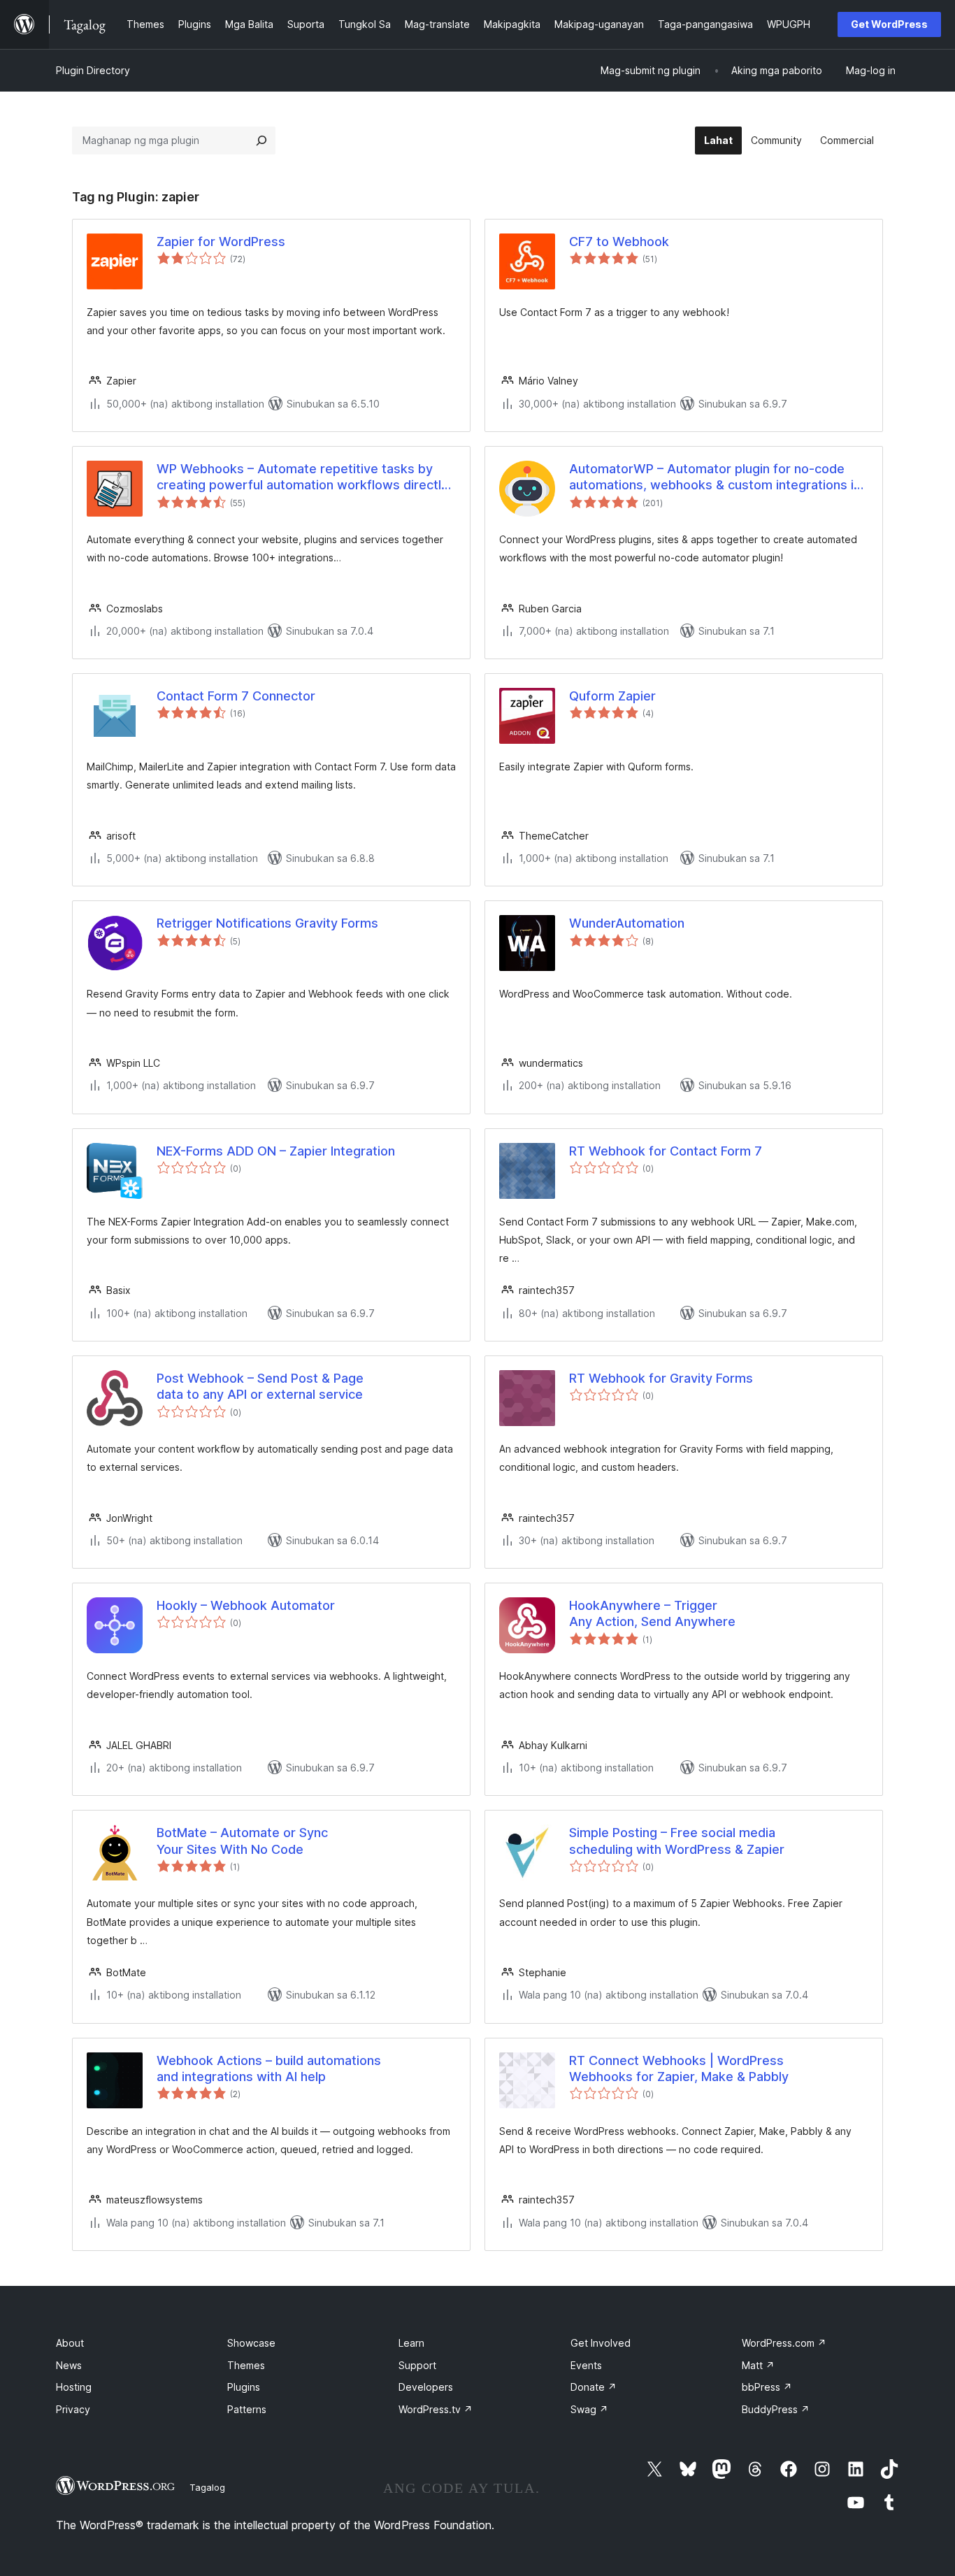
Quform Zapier (612, 696)
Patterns (247, 2409)
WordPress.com (784, 2343)
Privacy (73, 2409)
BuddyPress (776, 2409)
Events (586, 2365)
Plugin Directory (93, 70)
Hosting (74, 2387)
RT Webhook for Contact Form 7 (666, 1151)
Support (417, 2365)
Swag (589, 2409)
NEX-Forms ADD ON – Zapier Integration (276, 1151)
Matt (758, 2365)
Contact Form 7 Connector (236, 696)
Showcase (251, 2343)
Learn (411, 2343)
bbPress (767, 2387)
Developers (426, 2387)
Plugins (244, 2387)
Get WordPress (889, 24)
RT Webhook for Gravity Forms (661, 1378)
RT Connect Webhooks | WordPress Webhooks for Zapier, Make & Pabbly (679, 2068)
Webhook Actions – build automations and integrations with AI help (269, 2068)
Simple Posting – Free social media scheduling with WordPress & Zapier (677, 1841)
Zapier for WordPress (221, 242)
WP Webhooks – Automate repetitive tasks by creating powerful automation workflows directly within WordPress (302, 477)
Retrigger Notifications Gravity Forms (267, 923)
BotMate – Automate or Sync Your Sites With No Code (242, 1841)
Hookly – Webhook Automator (246, 1605)
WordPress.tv (436, 2409)
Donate (594, 2387)
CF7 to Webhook (619, 242)
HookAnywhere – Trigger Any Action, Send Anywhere (652, 1613)
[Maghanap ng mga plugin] (261, 141)
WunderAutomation (627, 923)
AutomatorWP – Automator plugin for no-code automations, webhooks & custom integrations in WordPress (715, 477)
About (70, 2343)
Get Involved (601, 2343)
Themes (246, 2365)
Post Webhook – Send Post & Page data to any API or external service (260, 1386)
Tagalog (207, 2487)
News (69, 2365)
